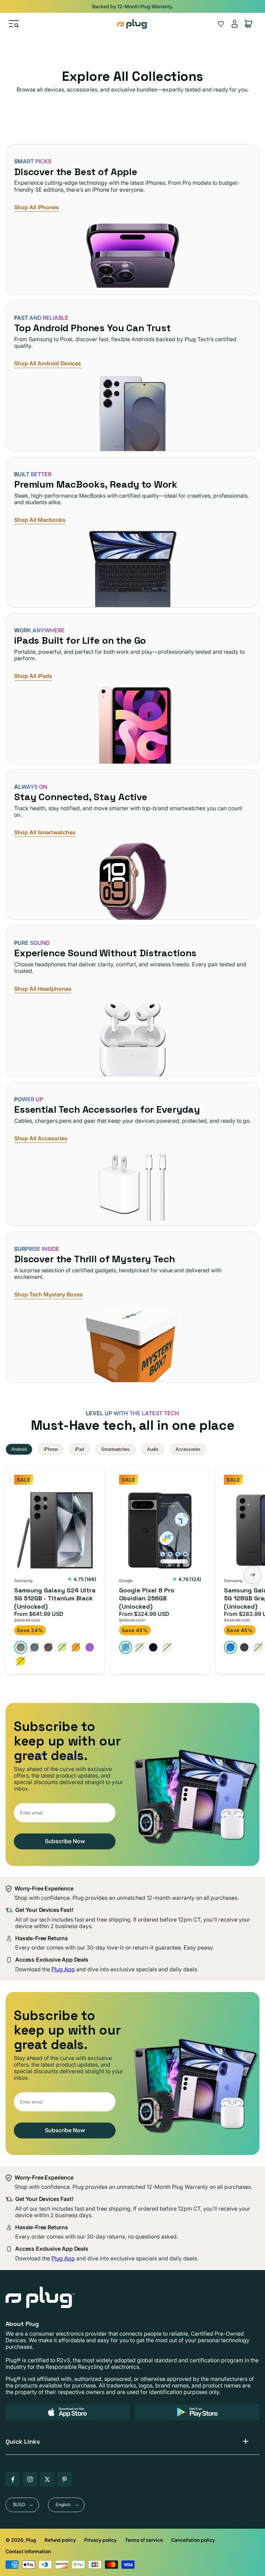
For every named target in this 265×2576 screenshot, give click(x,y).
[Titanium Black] (21, 1647)
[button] (14, 24)
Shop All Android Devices (48, 363)
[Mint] (139, 1647)
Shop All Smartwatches (45, 832)
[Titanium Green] (62, 1647)
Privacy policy (100, 2540)
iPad (79, 1449)
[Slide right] (253, 1575)
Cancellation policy (193, 2540)
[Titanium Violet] (90, 1647)
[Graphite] (244, 1647)
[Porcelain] (167, 1647)
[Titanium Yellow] (21, 1661)
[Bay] (126, 1647)
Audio (153, 1449)
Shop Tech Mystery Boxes (48, 1295)
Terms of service (144, 2540)
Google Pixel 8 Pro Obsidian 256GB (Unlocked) (147, 1598)
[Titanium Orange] (76, 1647)
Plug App (63, 1969)
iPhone (51, 1449)
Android (19, 1449)
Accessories (188, 1449)
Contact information (28, 2551)
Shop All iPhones (37, 207)
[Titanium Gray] (48, 1647)
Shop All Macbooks (40, 520)
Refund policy (60, 2540)
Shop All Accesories (41, 1138)
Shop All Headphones (43, 989)
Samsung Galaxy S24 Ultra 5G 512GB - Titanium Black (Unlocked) (55, 1598)
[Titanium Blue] (35, 1647)
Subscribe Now (65, 1841)
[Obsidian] (153, 1647)
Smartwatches (115, 1449)
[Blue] (230, 1647)
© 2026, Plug (21, 2540)
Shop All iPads (33, 676)
